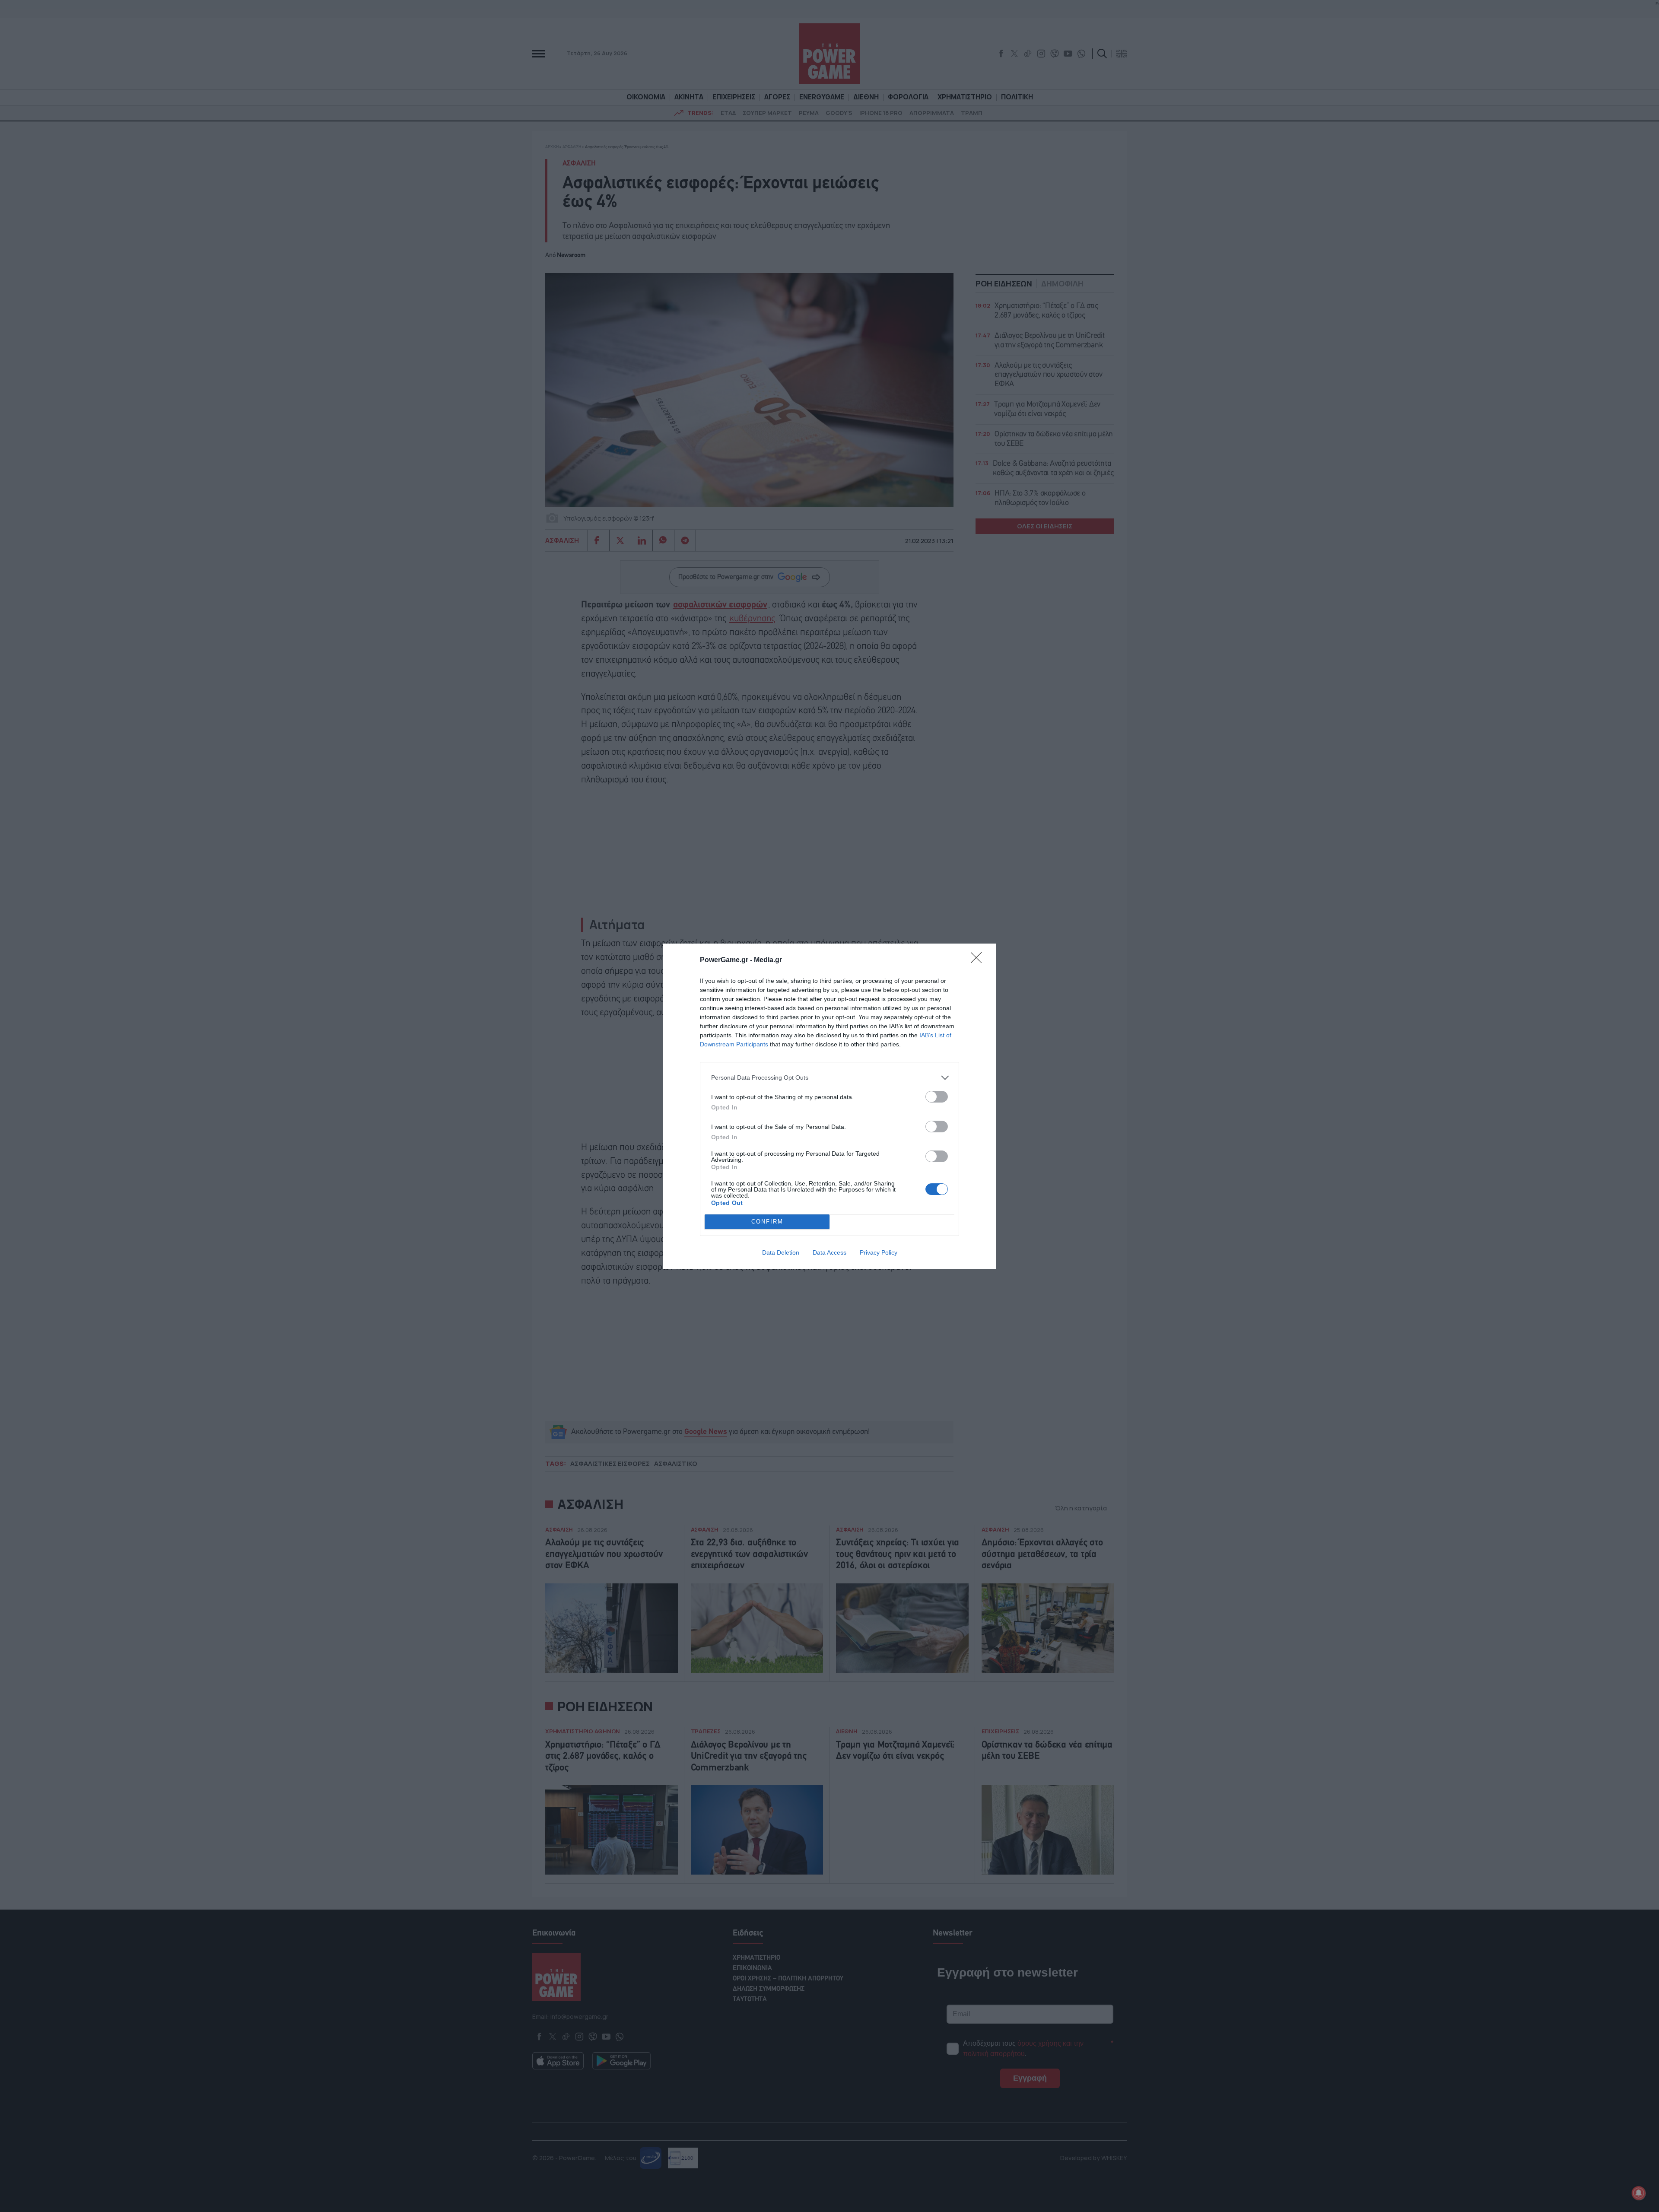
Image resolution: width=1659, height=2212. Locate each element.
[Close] (979, 960)
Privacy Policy (879, 1252)
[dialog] (829, 1106)
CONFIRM (767, 1222)
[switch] (937, 1097)
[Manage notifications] (1639, 2193)
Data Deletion (781, 1252)
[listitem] (829, 1078)
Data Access (829, 1252)
